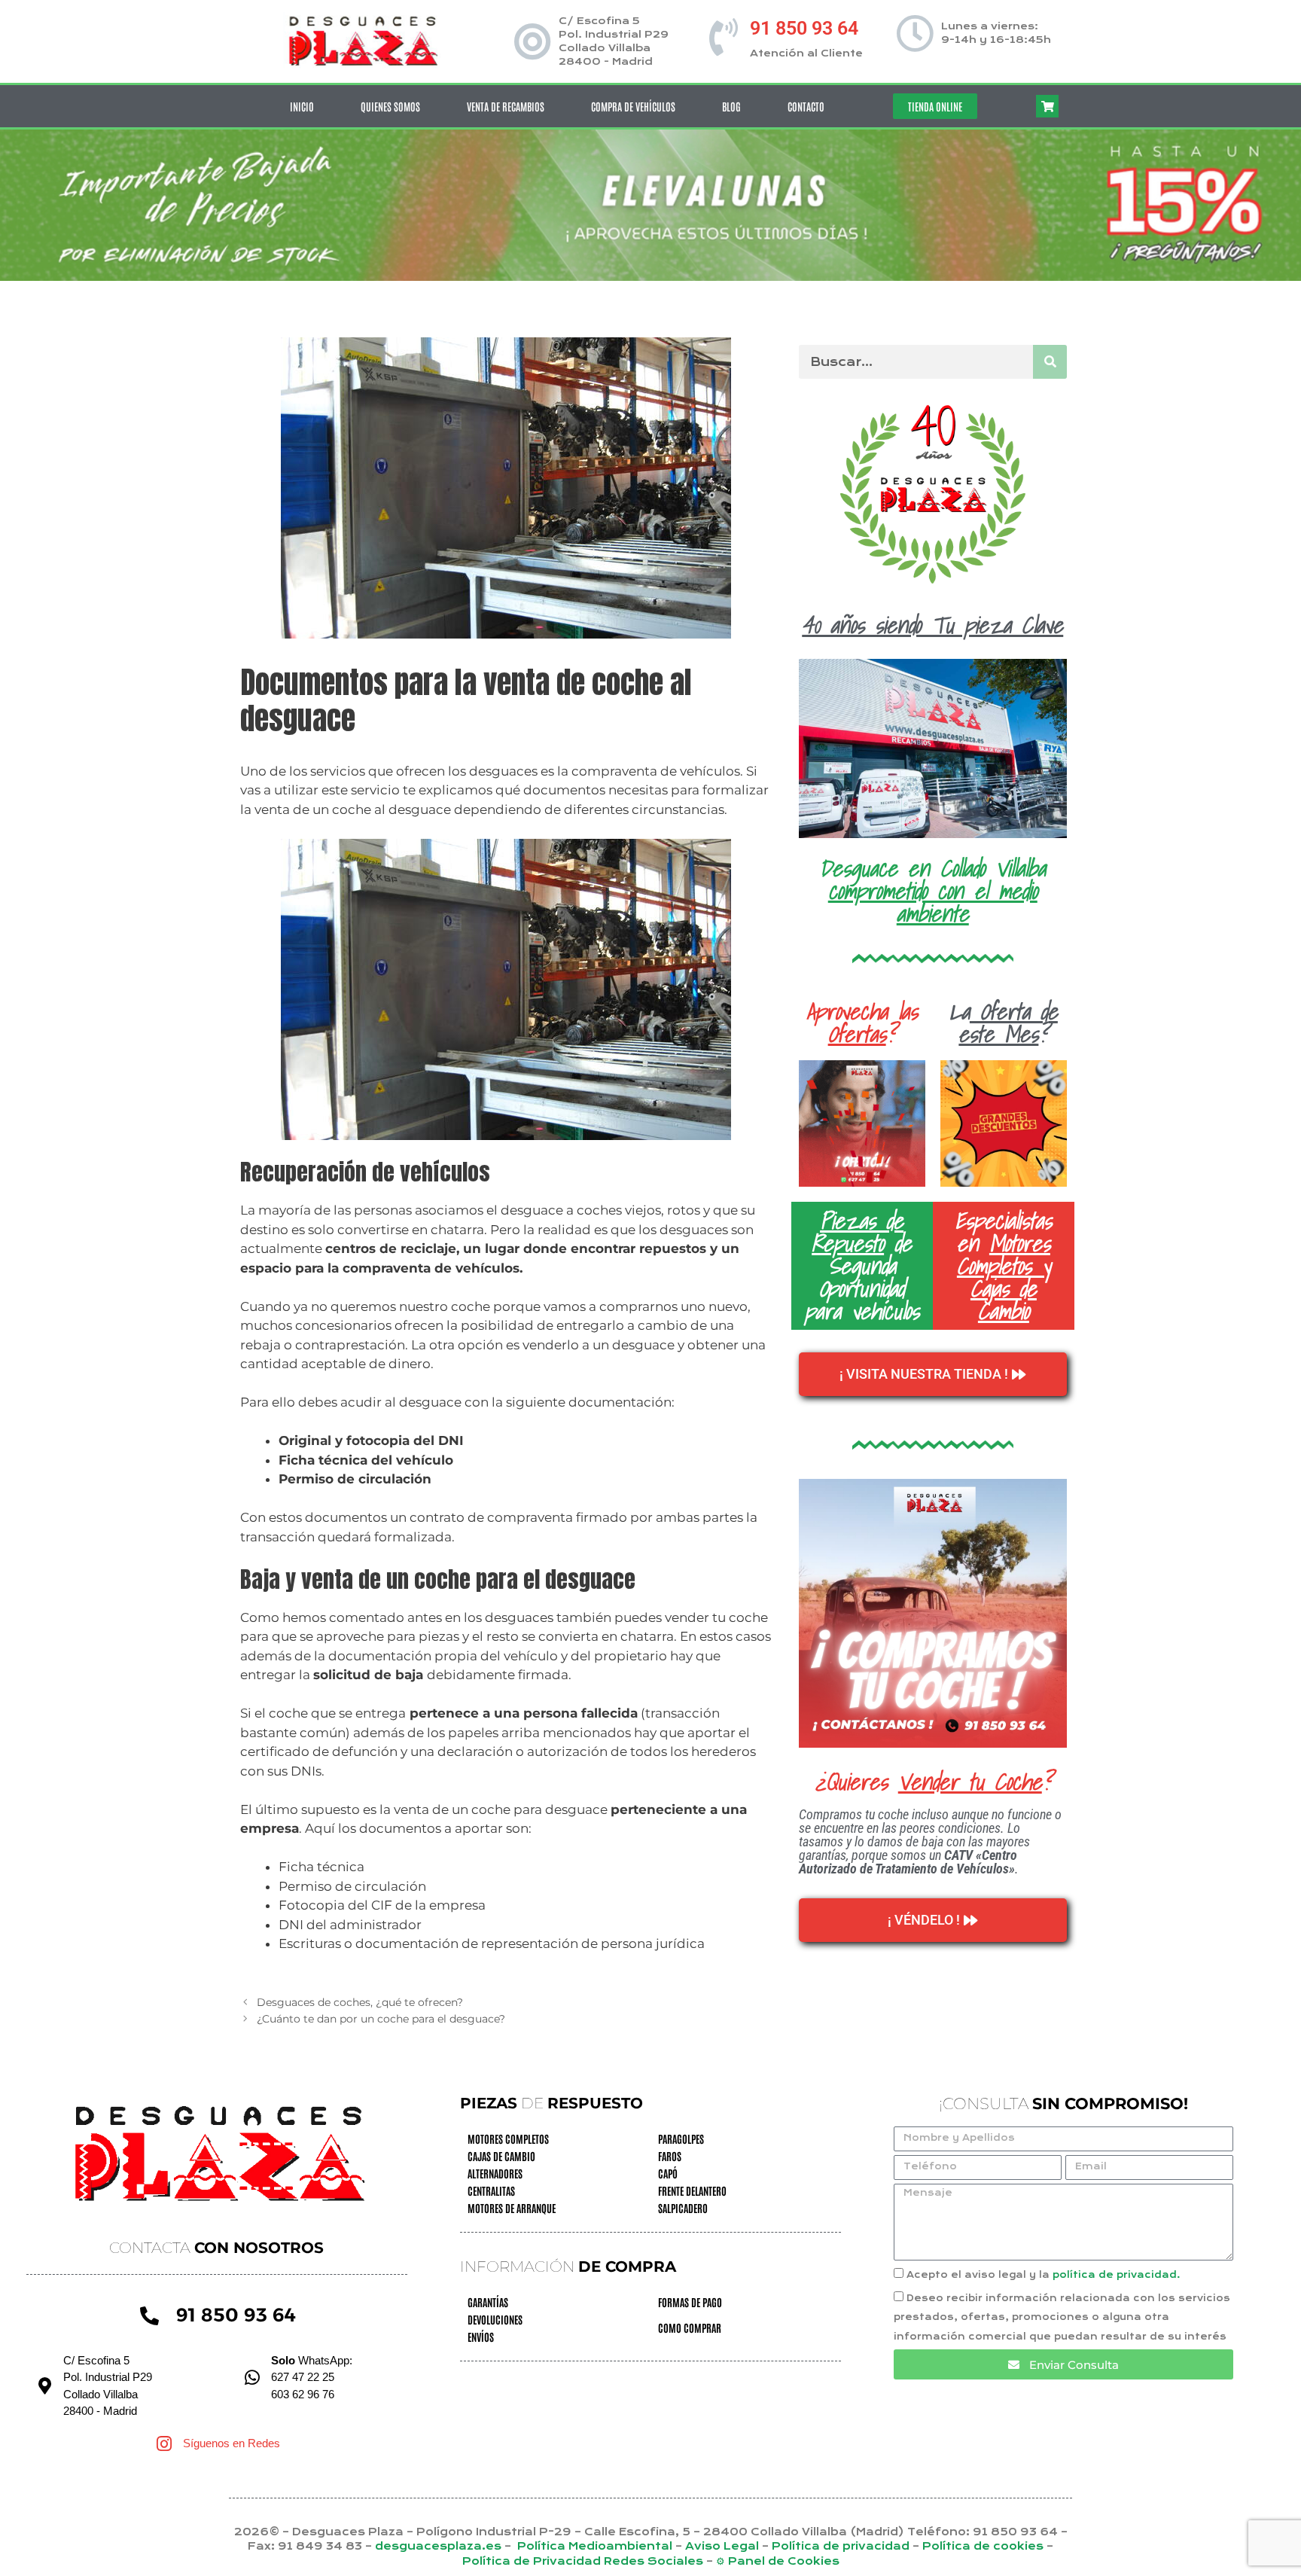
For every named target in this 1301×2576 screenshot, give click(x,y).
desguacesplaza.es (440, 2546)
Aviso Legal (724, 2546)
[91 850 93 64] (724, 37)
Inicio (302, 106)
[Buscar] (1050, 362)
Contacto (806, 106)
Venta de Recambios (506, 106)
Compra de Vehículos (633, 106)
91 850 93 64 (804, 28)
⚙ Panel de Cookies (778, 2561)
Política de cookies (983, 2546)
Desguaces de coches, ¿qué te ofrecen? (360, 2002)
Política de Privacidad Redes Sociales (583, 2561)
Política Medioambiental (595, 2546)
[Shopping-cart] (1047, 106)
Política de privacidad (842, 2546)
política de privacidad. (1117, 2275)
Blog (731, 106)
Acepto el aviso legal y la (1044, 2275)
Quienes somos (390, 106)
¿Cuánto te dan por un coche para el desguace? (381, 2019)
